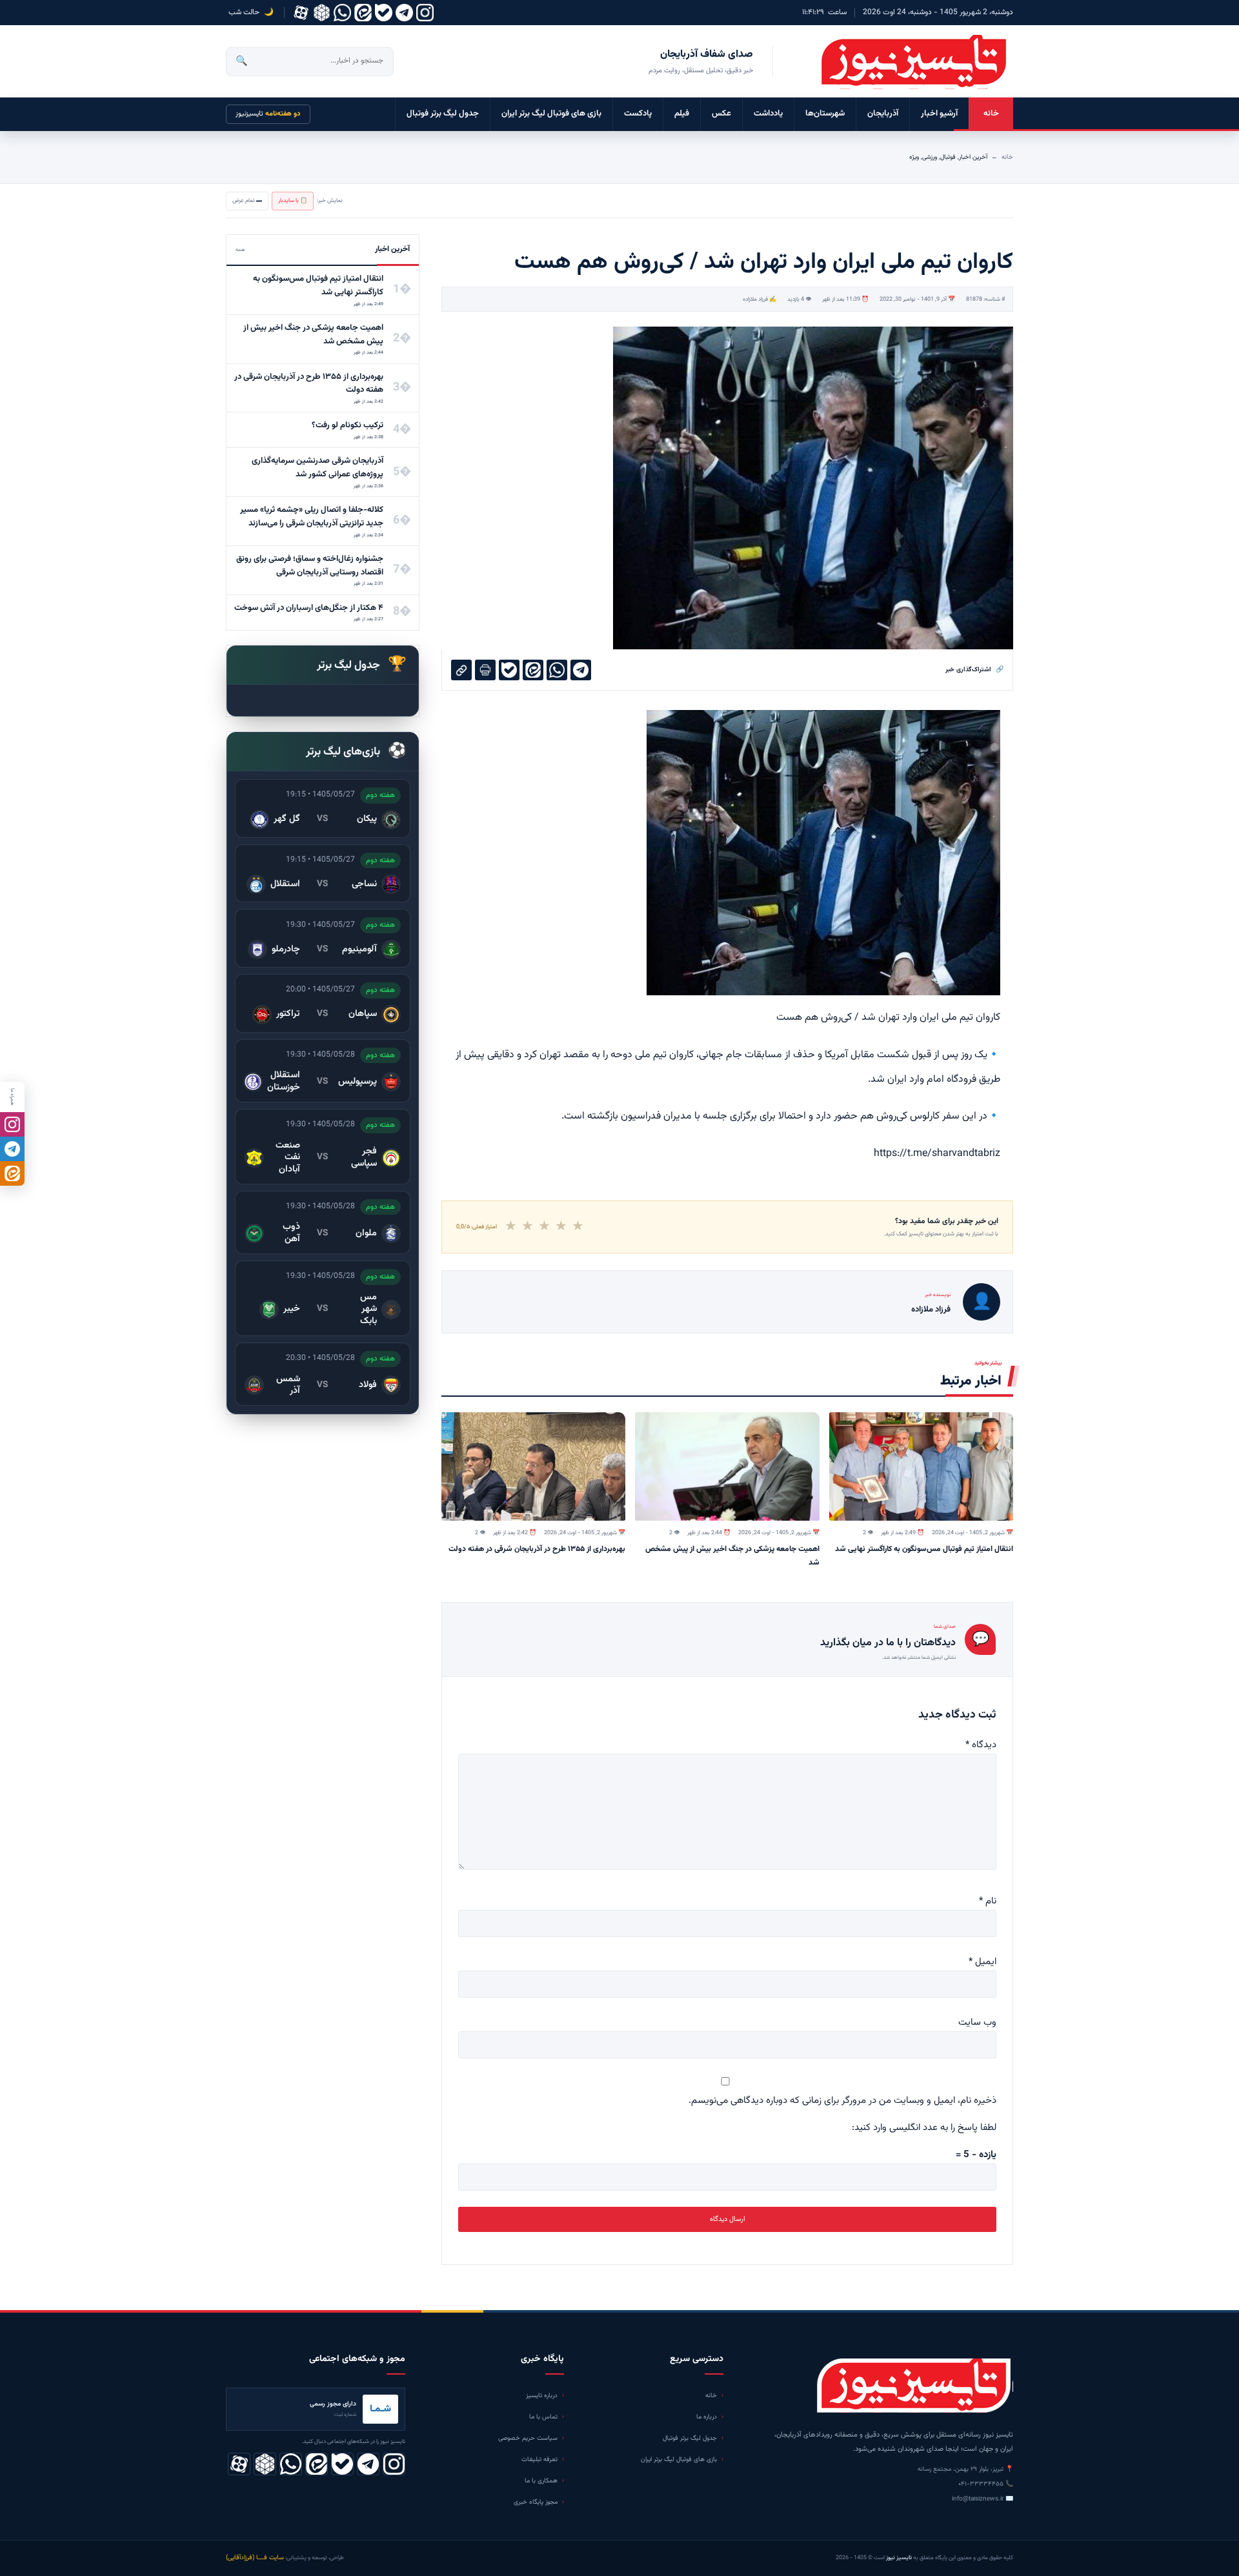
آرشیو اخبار (939, 114)
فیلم (682, 114)
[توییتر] (322, 13)
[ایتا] (12, 1173)
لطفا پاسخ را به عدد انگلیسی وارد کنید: (924, 2128)
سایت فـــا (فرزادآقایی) (255, 2558)
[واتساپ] (342, 13)
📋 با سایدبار (293, 201)
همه (240, 250)
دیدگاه (981, 1745)
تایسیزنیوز (268, 114)
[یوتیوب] (384, 13)
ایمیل (982, 1962)
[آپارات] (301, 13)
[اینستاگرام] (425, 13)
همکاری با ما (541, 2481)
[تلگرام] (404, 13)
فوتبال (948, 157)
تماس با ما (543, 2417)
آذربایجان (883, 114)
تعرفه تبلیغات (539, 2459)
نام (988, 1901)
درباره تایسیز (542, 2396)
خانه (991, 114)
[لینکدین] (363, 13)
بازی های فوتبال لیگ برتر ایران (551, 114)
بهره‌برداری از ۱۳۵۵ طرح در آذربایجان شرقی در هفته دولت (537, 1549)
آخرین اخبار (973, 157)
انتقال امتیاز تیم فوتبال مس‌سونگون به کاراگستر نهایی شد (924, 1549)
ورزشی (930, 157)
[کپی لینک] (461, 670)
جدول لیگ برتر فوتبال (443, 114)
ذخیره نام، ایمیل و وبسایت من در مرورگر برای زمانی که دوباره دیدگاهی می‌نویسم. (842, 2101)
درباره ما (707, 2417)
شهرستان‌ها (825, 114)
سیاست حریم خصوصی (528, 2438)
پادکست (638, 114)
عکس (721, 114)
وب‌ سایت (977, 2023)
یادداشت (768, 114)
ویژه (914, 157)
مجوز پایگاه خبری (536, 2502)
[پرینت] (485, 670)
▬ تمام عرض (247, 201)
